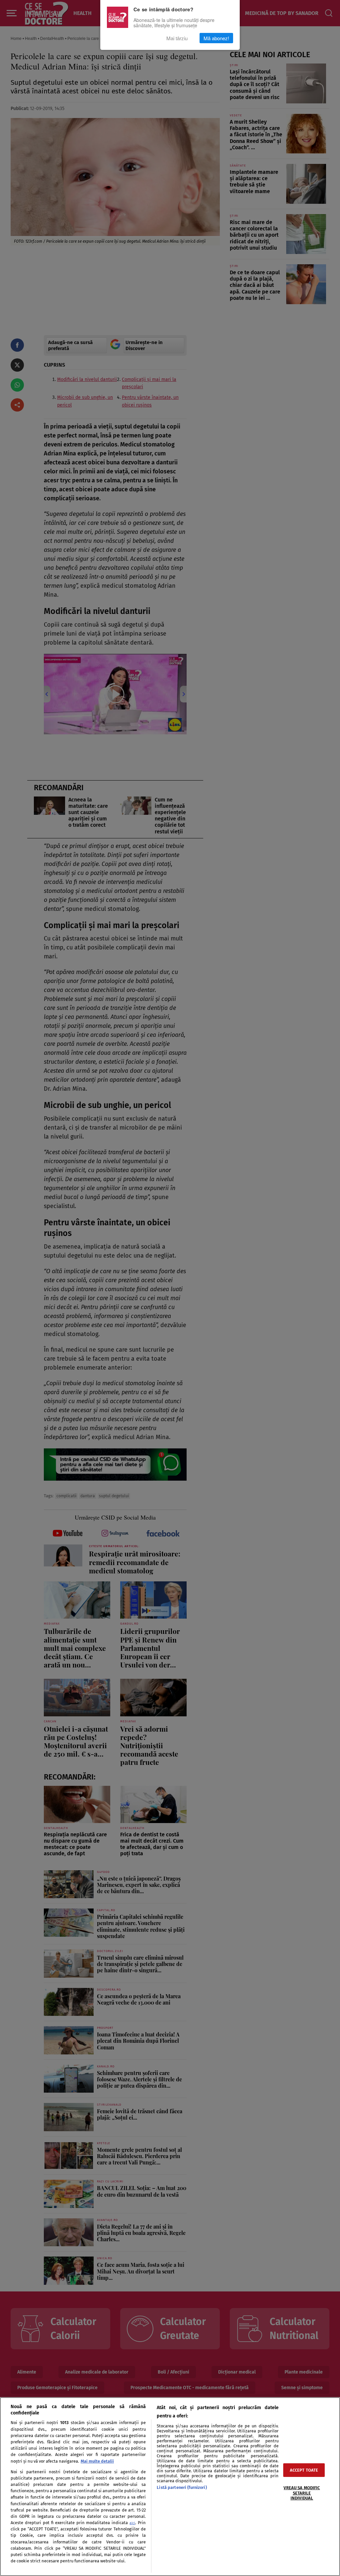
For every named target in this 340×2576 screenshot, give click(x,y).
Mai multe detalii (97, 2461)
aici (132, 2523)
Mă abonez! (216, 38)
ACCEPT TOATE (304, 2470)
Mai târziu (177, 38)
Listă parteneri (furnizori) (182, 2487)
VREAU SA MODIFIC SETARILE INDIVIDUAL (302, 2493)
